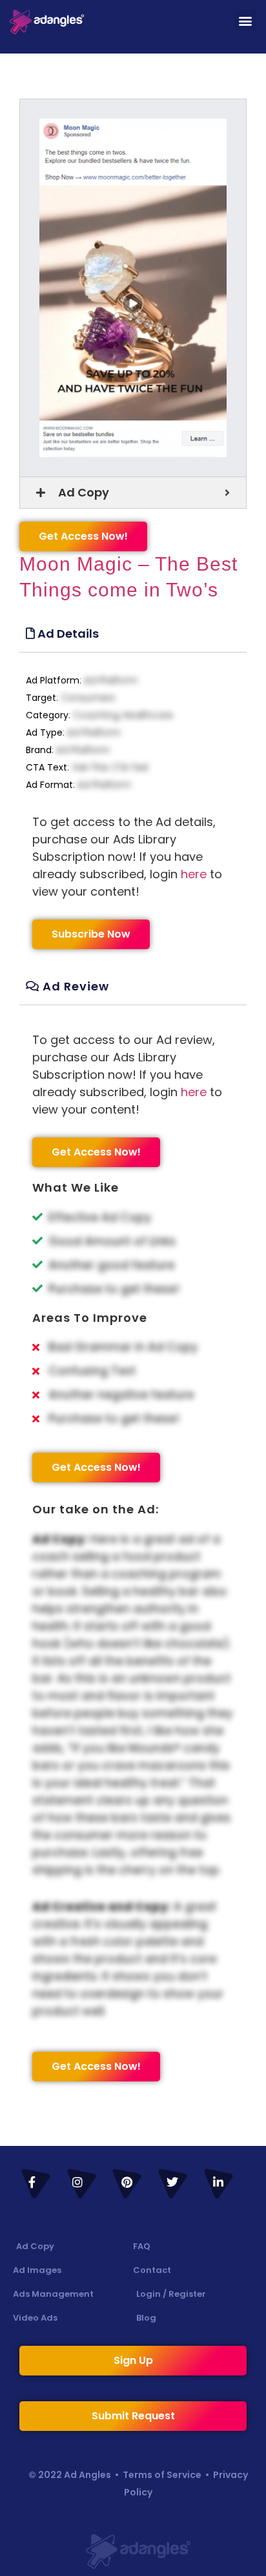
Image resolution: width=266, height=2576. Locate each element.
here (194, 874)
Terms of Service (162, 2475)
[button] (246, 20)
